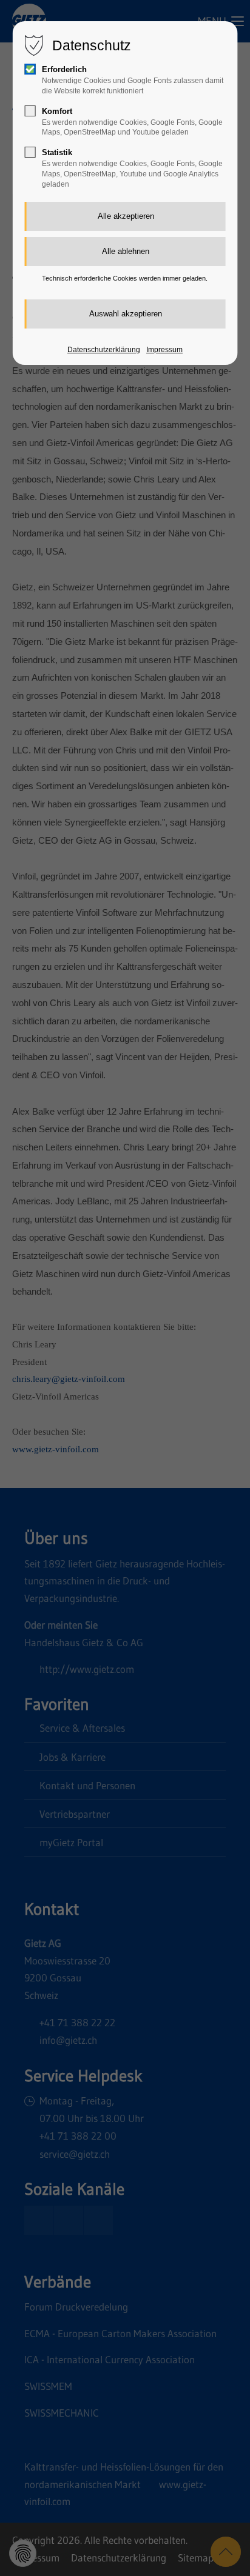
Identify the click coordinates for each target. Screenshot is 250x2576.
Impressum (164, 350)
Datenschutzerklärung (104, 350)
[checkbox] (30, 69)
